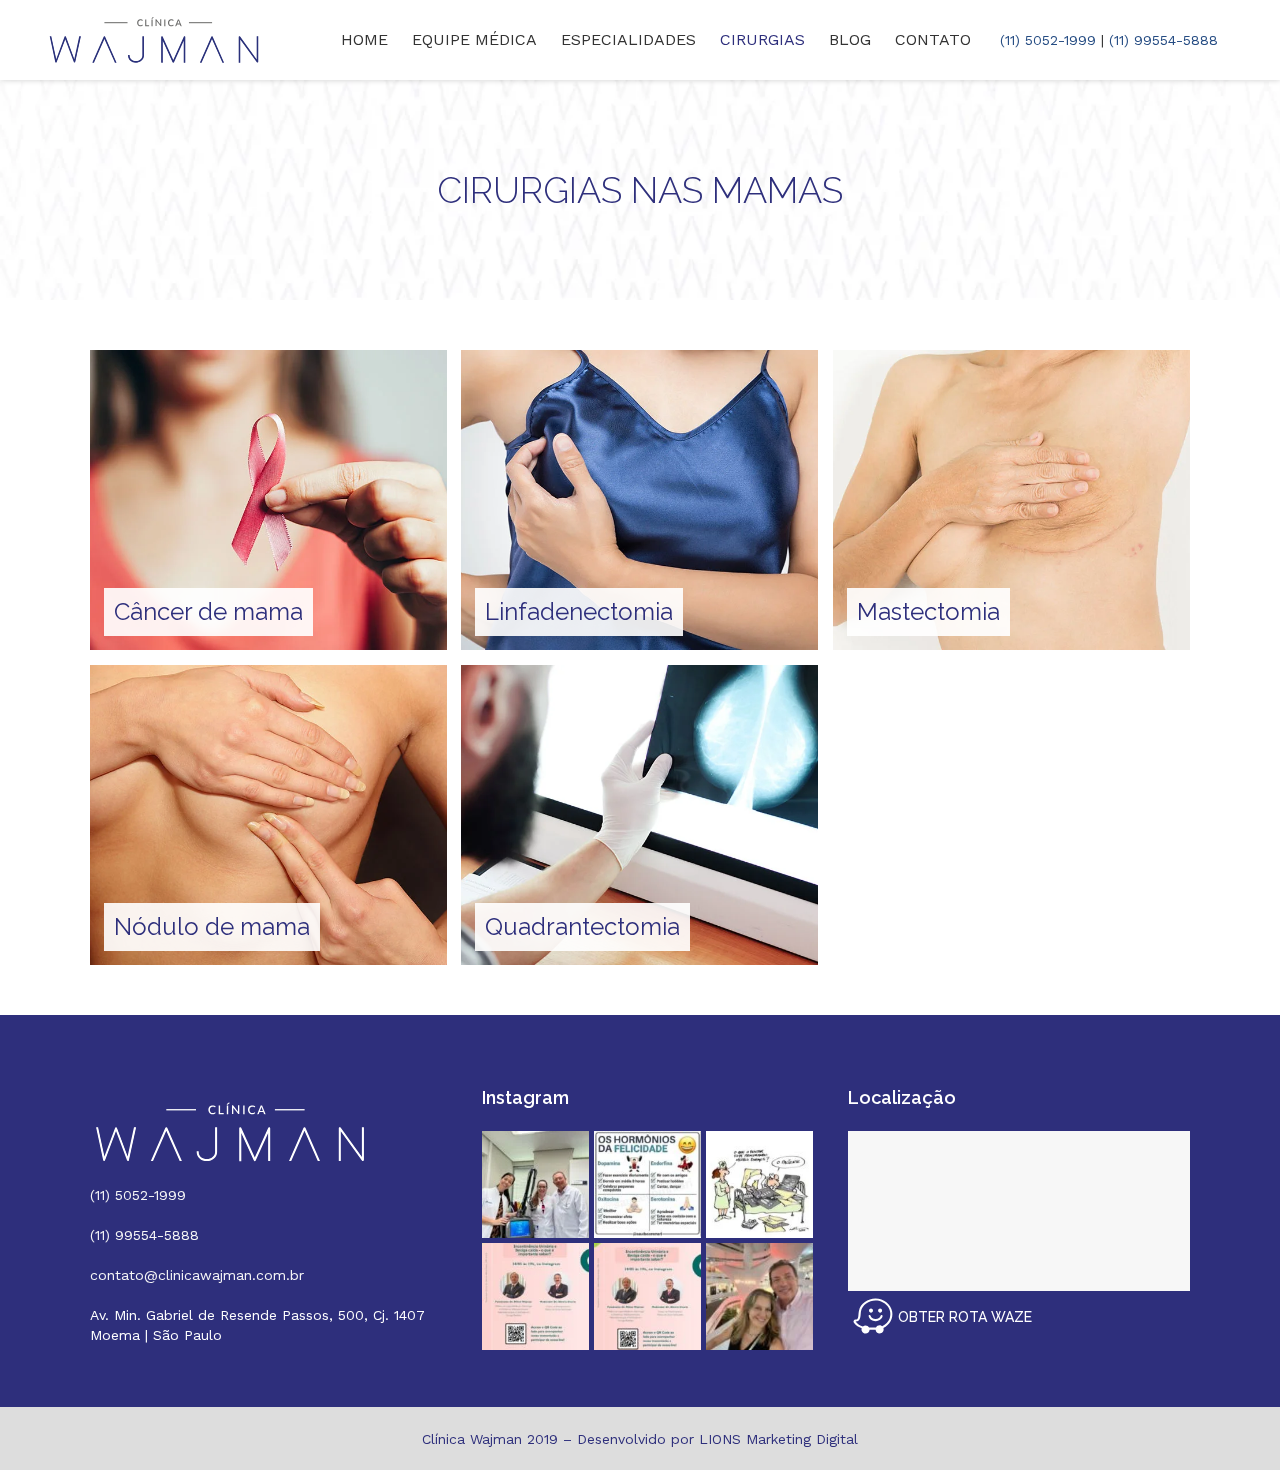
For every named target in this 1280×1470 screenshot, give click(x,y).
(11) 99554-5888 (1163, 40)
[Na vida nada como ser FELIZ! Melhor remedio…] (647, 1184)
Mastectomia (928, 611)
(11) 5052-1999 (1048, 40)
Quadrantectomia (582, 926)
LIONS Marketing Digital (778, 1439)
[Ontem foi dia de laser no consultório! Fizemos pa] (535, 1184)
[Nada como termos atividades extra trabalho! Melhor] (759, 1296)
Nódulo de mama (212, 926)
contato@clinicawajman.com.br (197, 1275)
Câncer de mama (208, 611)
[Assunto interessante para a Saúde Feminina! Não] (647, 1296)
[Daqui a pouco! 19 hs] (535, 1296)
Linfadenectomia (579, 611)
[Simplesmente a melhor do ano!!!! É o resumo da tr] (759, 1184)
